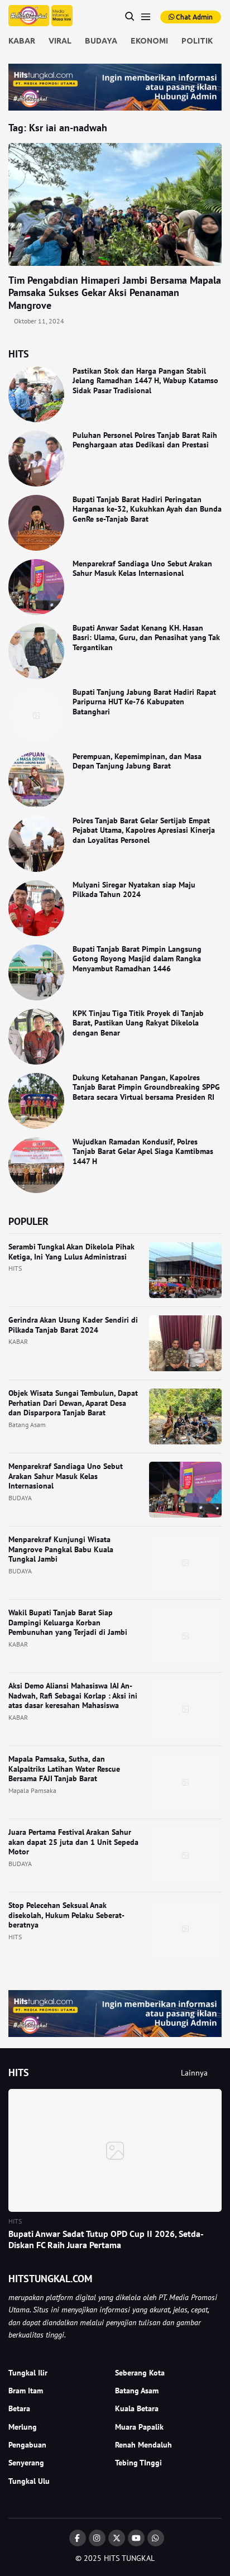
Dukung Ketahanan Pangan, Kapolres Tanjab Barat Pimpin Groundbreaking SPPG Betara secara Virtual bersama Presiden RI (146, 1087)
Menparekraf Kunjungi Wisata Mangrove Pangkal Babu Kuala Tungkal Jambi (61, 1549)
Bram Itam (26, 2391)
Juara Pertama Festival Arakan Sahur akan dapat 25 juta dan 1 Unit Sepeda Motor (73, 1842)
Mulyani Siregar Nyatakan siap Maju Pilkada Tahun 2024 (134, 890)
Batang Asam (27, 1425)
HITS (15, 1268)
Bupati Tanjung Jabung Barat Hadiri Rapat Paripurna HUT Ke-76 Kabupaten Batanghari (144, 702)
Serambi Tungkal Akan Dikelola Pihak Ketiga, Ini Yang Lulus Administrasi (71, 1252)
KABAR (22, 41)
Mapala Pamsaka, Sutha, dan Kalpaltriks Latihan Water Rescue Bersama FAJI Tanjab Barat (64, 1769)
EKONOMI (149, 41)
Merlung (23, 2427)
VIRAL (60, 41)
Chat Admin (193, 17)
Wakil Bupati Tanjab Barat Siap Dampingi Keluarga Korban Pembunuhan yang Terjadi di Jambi (68, 1622)
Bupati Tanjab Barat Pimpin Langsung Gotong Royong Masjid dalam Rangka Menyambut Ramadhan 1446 (137, 959)
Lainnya (194, 2073)
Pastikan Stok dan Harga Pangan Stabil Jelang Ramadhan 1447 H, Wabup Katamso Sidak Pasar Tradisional (145, 381)
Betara (19, 2408)
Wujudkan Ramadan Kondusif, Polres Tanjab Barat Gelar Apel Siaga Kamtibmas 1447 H (143, 1151)
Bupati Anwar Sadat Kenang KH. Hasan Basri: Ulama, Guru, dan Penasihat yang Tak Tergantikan (146, 638)
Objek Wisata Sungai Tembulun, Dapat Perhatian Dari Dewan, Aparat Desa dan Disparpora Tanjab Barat (73, 1403)
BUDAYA (101, 41)
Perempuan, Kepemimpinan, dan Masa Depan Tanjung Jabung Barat (137, 761)
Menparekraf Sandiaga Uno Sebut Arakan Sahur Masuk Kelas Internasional (142, 569)
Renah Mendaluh (143, 2445)
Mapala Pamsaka (32, 1790)
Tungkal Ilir (28, 2373)
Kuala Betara (137, 2408)
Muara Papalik (139, 2427)
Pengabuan (27, 2445)
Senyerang (26, 2463)
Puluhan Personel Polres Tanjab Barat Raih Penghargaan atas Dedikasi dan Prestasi (145, 440)
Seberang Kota (140, 2373)
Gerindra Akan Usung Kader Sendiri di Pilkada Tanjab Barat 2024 (73, 1325)
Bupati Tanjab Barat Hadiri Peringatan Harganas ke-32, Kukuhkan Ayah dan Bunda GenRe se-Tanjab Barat (147, 509)
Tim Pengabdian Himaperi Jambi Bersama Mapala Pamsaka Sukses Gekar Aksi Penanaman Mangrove (115, 293)
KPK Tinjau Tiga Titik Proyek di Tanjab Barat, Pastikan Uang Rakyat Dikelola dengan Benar (138, 1023)
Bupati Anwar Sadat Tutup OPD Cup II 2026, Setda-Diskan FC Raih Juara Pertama (106, 2239)
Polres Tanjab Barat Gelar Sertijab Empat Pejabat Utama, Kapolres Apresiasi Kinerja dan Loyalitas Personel (144, 830)
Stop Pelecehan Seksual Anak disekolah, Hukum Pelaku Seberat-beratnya (66, 1915)
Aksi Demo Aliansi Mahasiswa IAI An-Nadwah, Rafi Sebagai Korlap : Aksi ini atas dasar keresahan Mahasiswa (73, 1695)
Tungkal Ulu (29, 2481)
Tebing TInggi (138, 2463)
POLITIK (197, 41)
